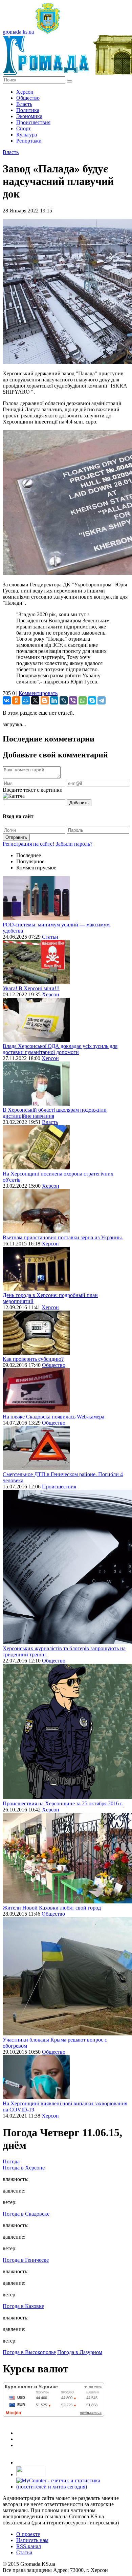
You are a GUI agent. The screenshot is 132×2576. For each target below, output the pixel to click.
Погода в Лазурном (80, 2352)
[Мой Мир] (26, 700)
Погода (11, 2161)
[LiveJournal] (64, 700)
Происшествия (33, 122)
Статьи (50, 937)
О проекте (28, 2534)
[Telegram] (102, 700)
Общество (28, 98)
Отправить (16, 837)
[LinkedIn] (54, 700)
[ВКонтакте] (7, 700)
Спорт (24, 128)
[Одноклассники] (16, 700)
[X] (35, 700)
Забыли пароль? (74, 844)
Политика (28, 110)
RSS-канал (29, 2546)
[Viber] (73, 700)
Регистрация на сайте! (28, 844)
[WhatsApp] (83, 700)
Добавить (79, 803)
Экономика (29, 116)
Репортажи (29, 141)
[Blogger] (45, 700)
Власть (24, 104)
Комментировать (38, 693)
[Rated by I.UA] (31, 2474)
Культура (27, 135)
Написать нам (32, 2540)
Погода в (24, 2168)
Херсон (25, 92)
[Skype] (92, 700)
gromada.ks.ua (18, 32)
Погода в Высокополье (29, 2352)
